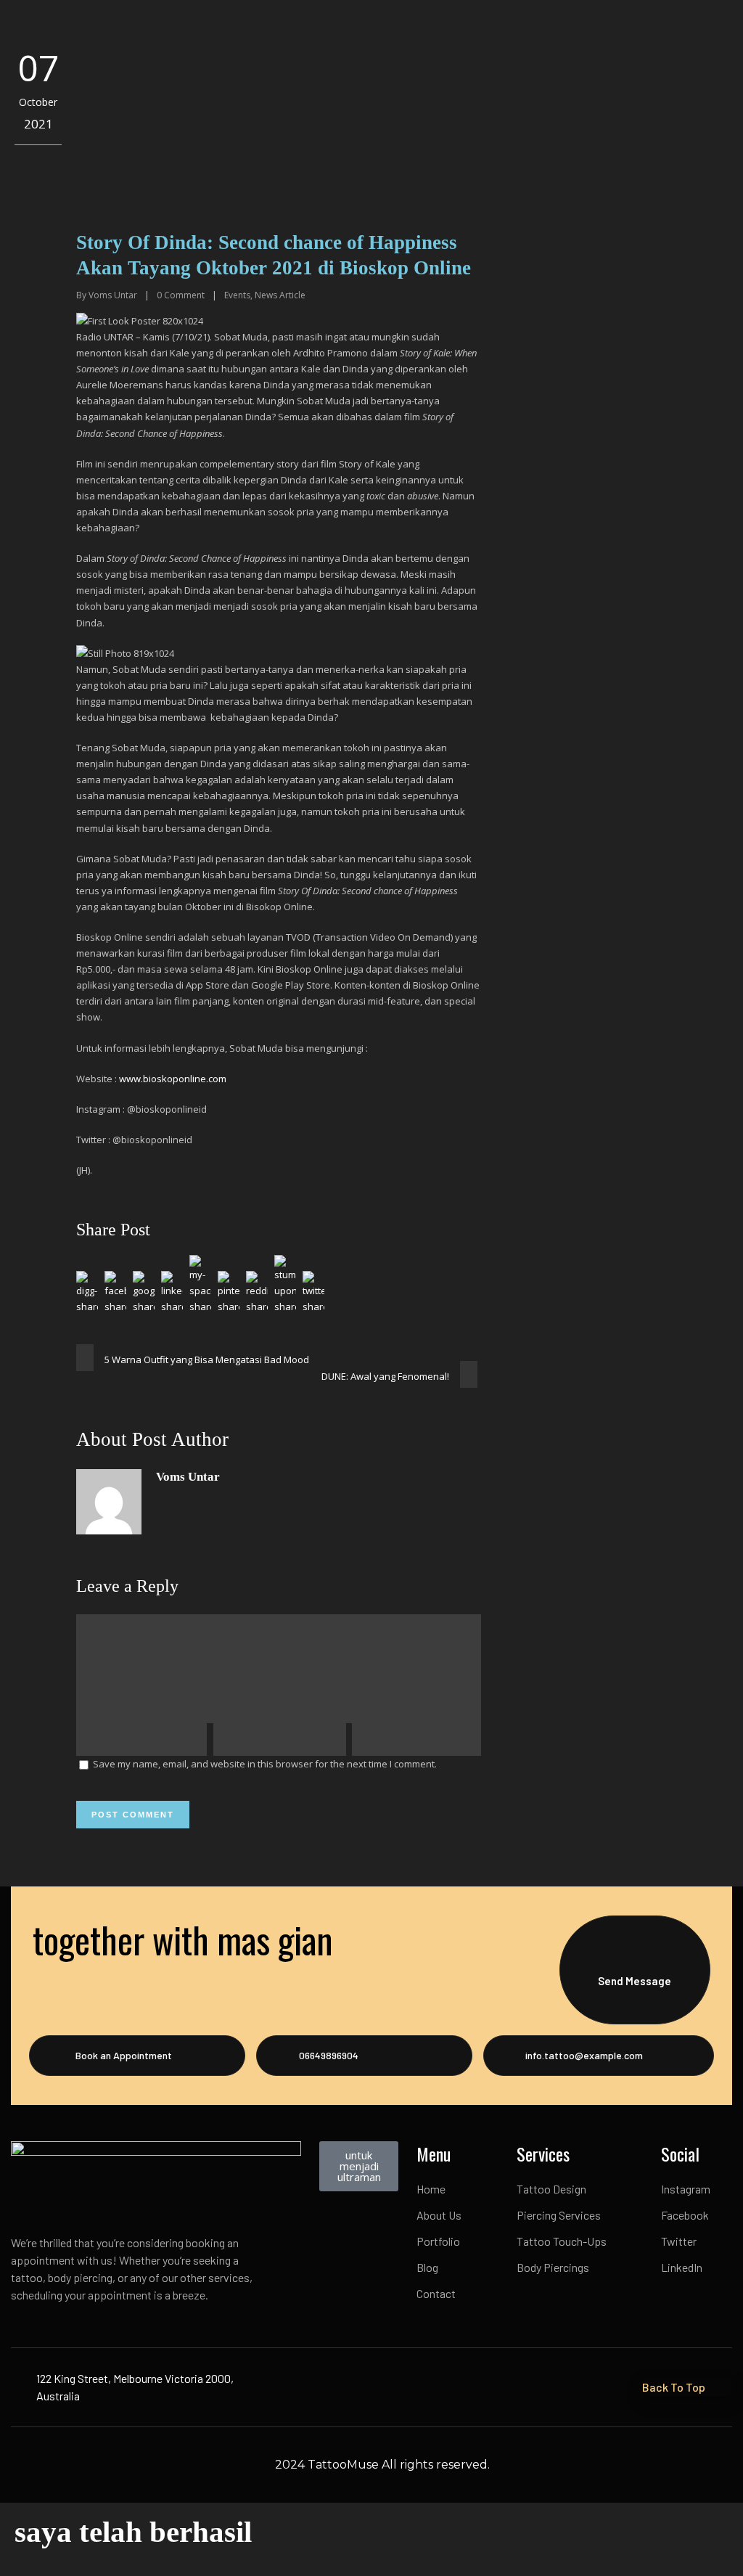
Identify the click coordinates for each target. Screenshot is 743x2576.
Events (237, 295)
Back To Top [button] (674, 2387)
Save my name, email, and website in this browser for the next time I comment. (265, 1764)
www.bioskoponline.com (173, 1079)
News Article (280, 295)
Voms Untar (113, 295)
